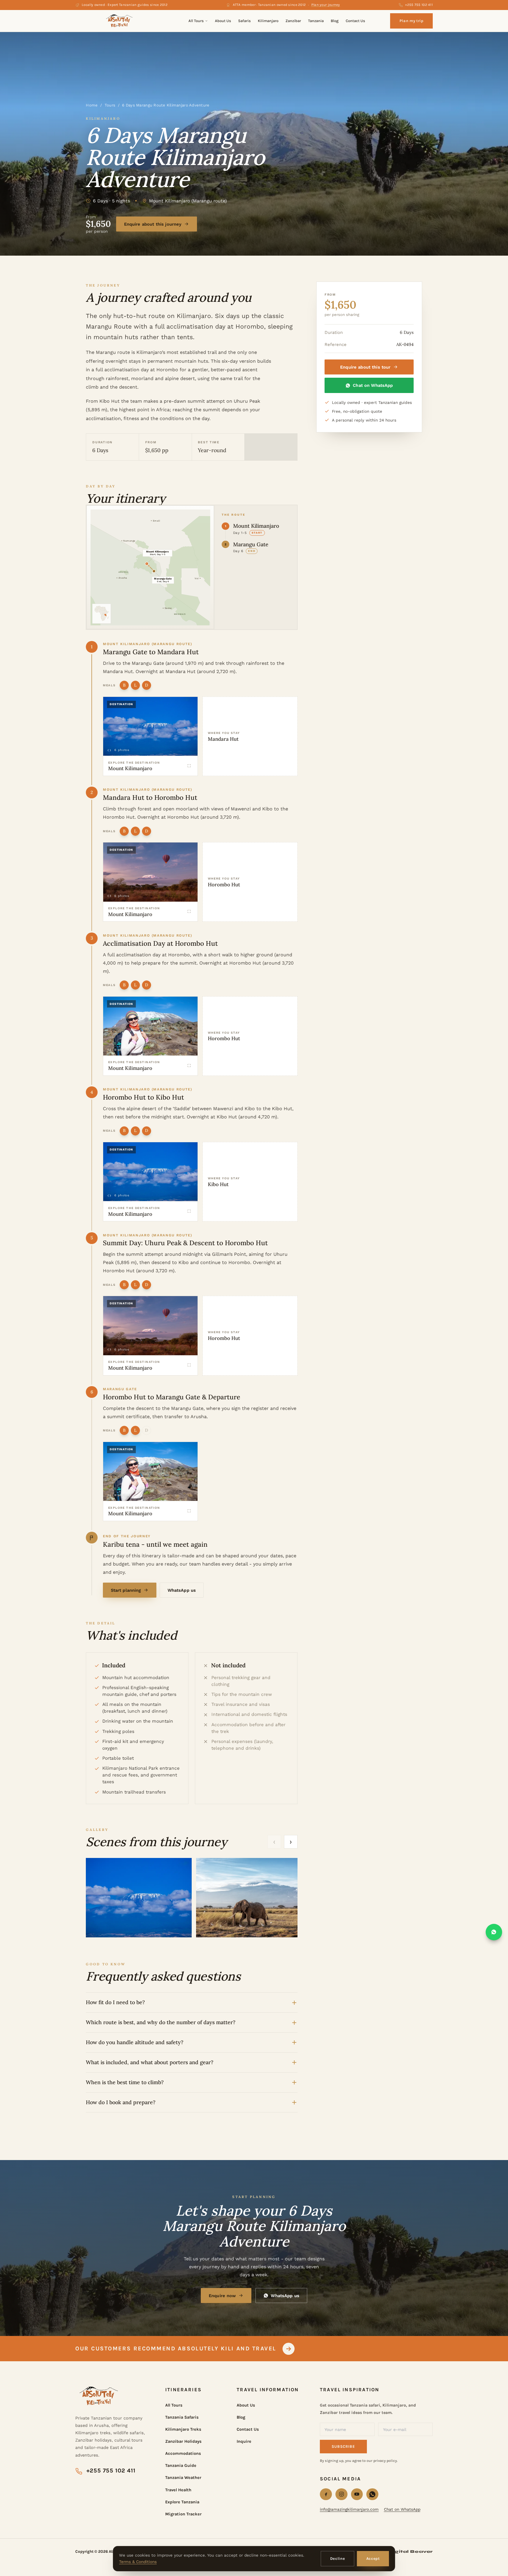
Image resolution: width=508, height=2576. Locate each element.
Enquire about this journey (153, 224)
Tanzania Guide (181, 2466)
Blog (335, 21)
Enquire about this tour (365, 367)
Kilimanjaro (268, 21)
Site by (402, 2552)
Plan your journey (326, 5)
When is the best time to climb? (125, 2082)
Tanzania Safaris (182, 2417)
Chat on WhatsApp (373, 385)
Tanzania (316, 21)
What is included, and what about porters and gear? (150, 2062)
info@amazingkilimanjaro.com (349, 2509)
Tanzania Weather (183, 2478)
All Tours (196, 21)
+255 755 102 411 (419, 5)
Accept (373, 2558)
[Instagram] (341, 2494)
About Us (223, 21)
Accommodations (183, 2453)
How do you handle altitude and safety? (135, 2042)
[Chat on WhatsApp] (494, 1932)
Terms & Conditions (138, 2562)
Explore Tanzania (182, 2502)
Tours (110, 105)
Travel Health (178, 2490)
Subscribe (343, 2446)
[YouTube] (357, 2494)
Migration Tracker (183, 2514)
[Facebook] (326, 2494)
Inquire (244, 2441)
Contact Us (355, 21)
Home (92, 105)
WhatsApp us (182, 1590)
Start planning (126, 1590)
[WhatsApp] (372, 2494)
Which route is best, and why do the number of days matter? (161, 2022)
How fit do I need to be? (115, 2002)
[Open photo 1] (139, 1898)
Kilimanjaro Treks (183, 2429)
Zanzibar (293, 21)
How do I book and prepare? (121, 2102)
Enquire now (222, 2296)
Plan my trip (412, 21)
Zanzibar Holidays (183, 2441)
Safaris (244, 21)
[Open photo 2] (249, 1898)
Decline (338, 2558)
